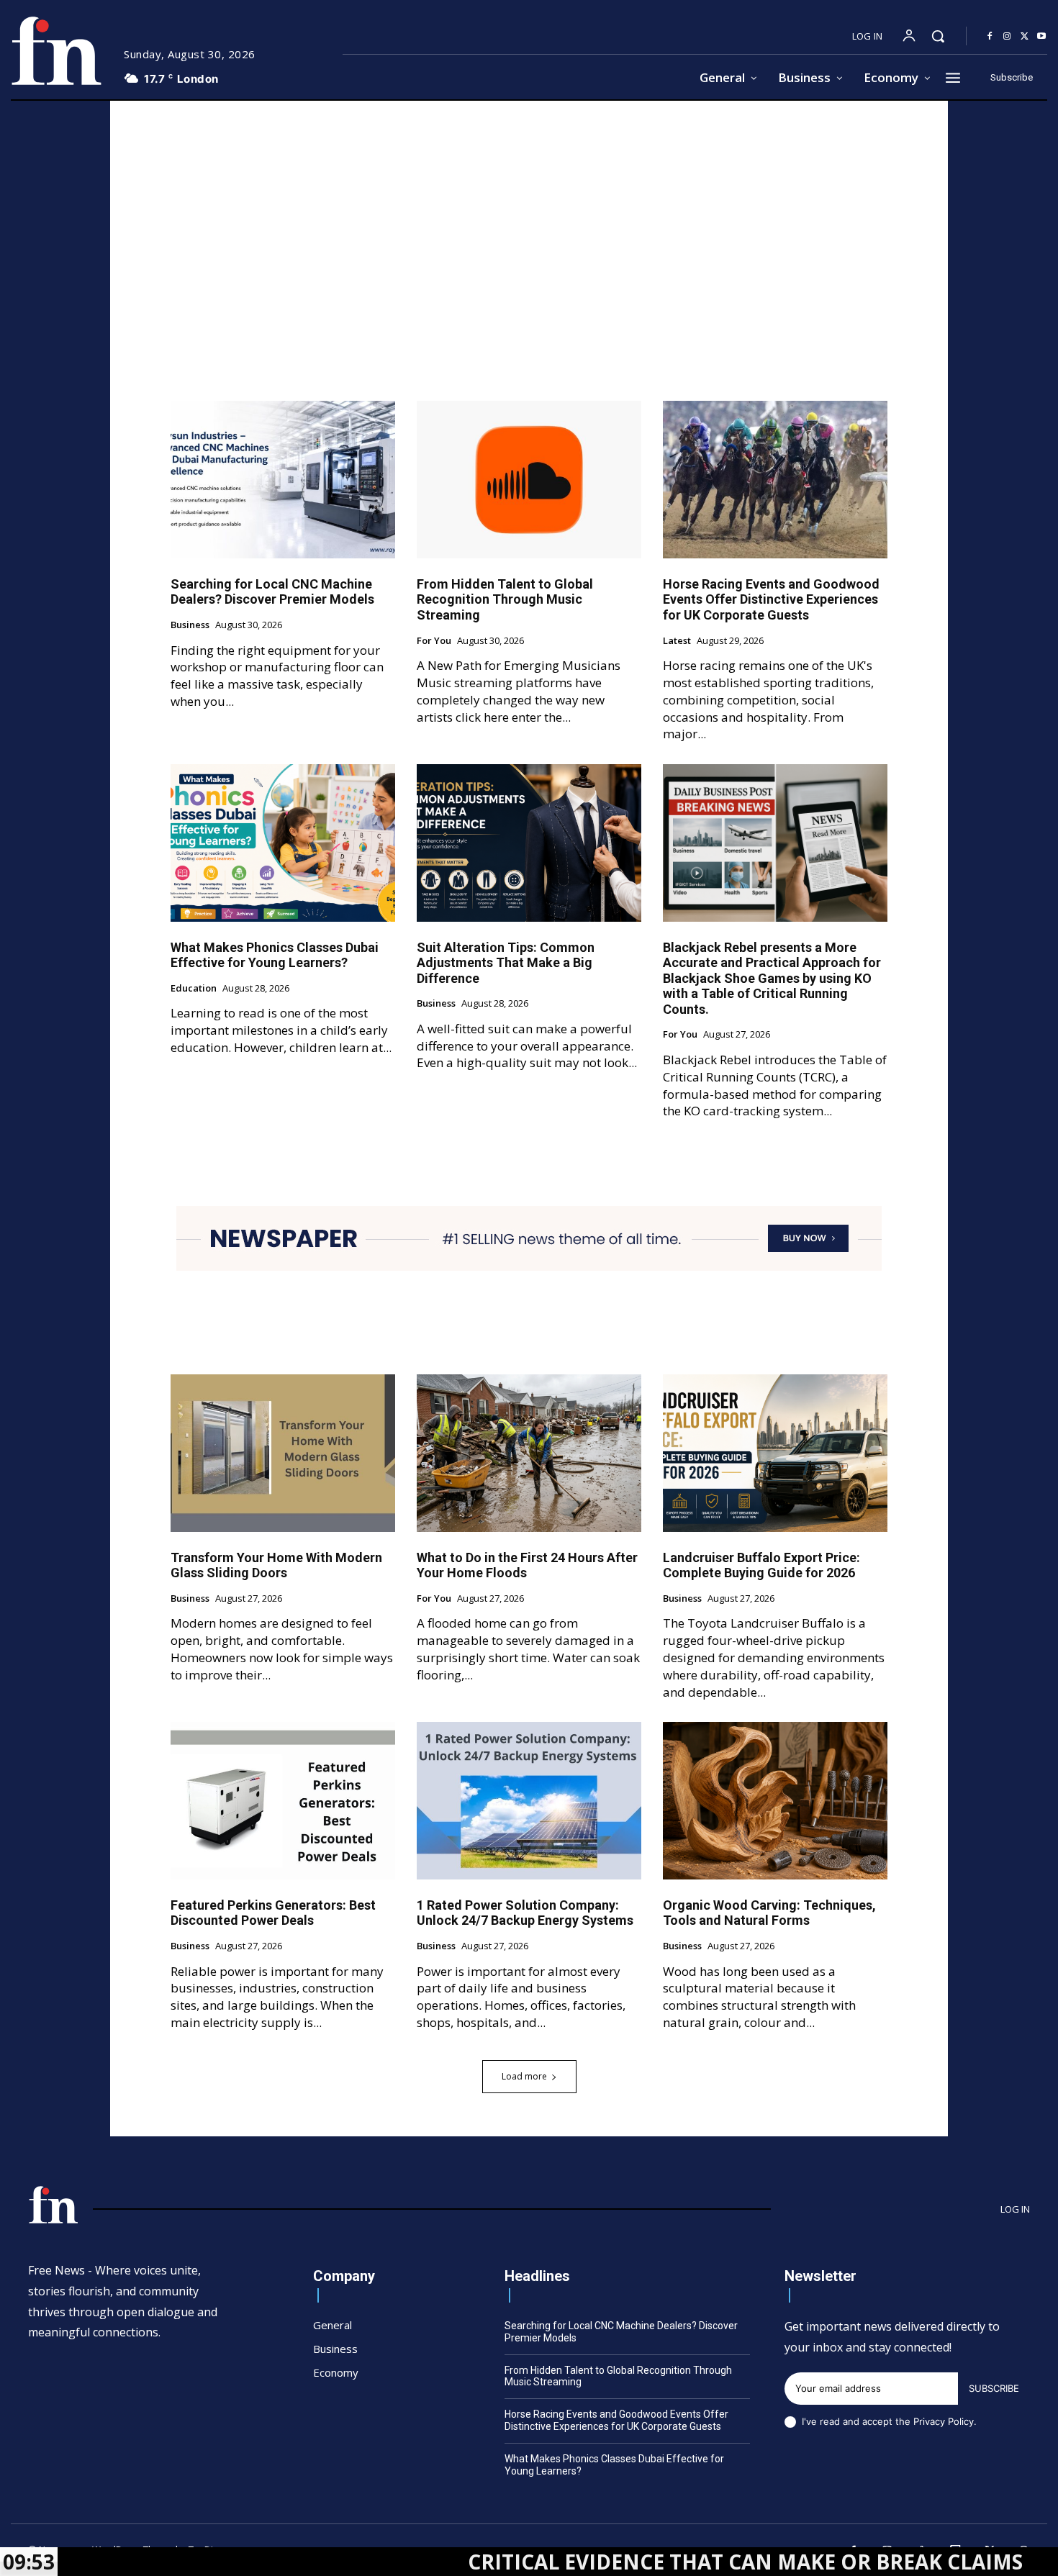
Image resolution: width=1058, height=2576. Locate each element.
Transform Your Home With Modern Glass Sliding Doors (276, 1565)
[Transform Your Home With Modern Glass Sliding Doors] (283, 1453)
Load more (524, 2076)
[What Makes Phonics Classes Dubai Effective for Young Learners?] (283, 843)
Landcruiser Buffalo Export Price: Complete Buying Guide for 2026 (761, 1565)
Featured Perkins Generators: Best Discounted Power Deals (273, 1913)
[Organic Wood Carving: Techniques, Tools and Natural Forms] (775, 1800)
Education (194, 989)
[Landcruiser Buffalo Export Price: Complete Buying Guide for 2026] (775, 1453)
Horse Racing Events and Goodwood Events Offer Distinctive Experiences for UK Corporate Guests (771, 599)
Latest (677, 641)
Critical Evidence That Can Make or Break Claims (629, 2562)
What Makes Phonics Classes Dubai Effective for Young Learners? (275, 955)
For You (434, 641)
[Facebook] (990, 37)
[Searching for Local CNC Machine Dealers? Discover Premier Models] (283, 479)
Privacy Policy (944, 2421)
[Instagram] (1007, 37)
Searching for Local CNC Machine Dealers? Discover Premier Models (272, 592)
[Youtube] (1041, 37)
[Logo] (56, 51)
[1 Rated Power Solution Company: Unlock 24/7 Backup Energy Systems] (529, 1800)
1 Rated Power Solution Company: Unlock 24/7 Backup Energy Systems (525, 1913)
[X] (1024, 37)
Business (190, 625)
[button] (938, 36)
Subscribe (994, 2388)
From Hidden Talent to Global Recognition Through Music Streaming (505, 599)
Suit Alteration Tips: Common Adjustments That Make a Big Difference (506, 963)
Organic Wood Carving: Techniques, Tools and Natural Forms (769, 1913)
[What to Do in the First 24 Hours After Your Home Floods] (529, 1453)
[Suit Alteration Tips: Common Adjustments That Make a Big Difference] (529, 843)
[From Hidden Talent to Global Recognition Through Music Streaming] (529, 479)
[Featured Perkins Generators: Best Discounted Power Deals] (283, 1800)
